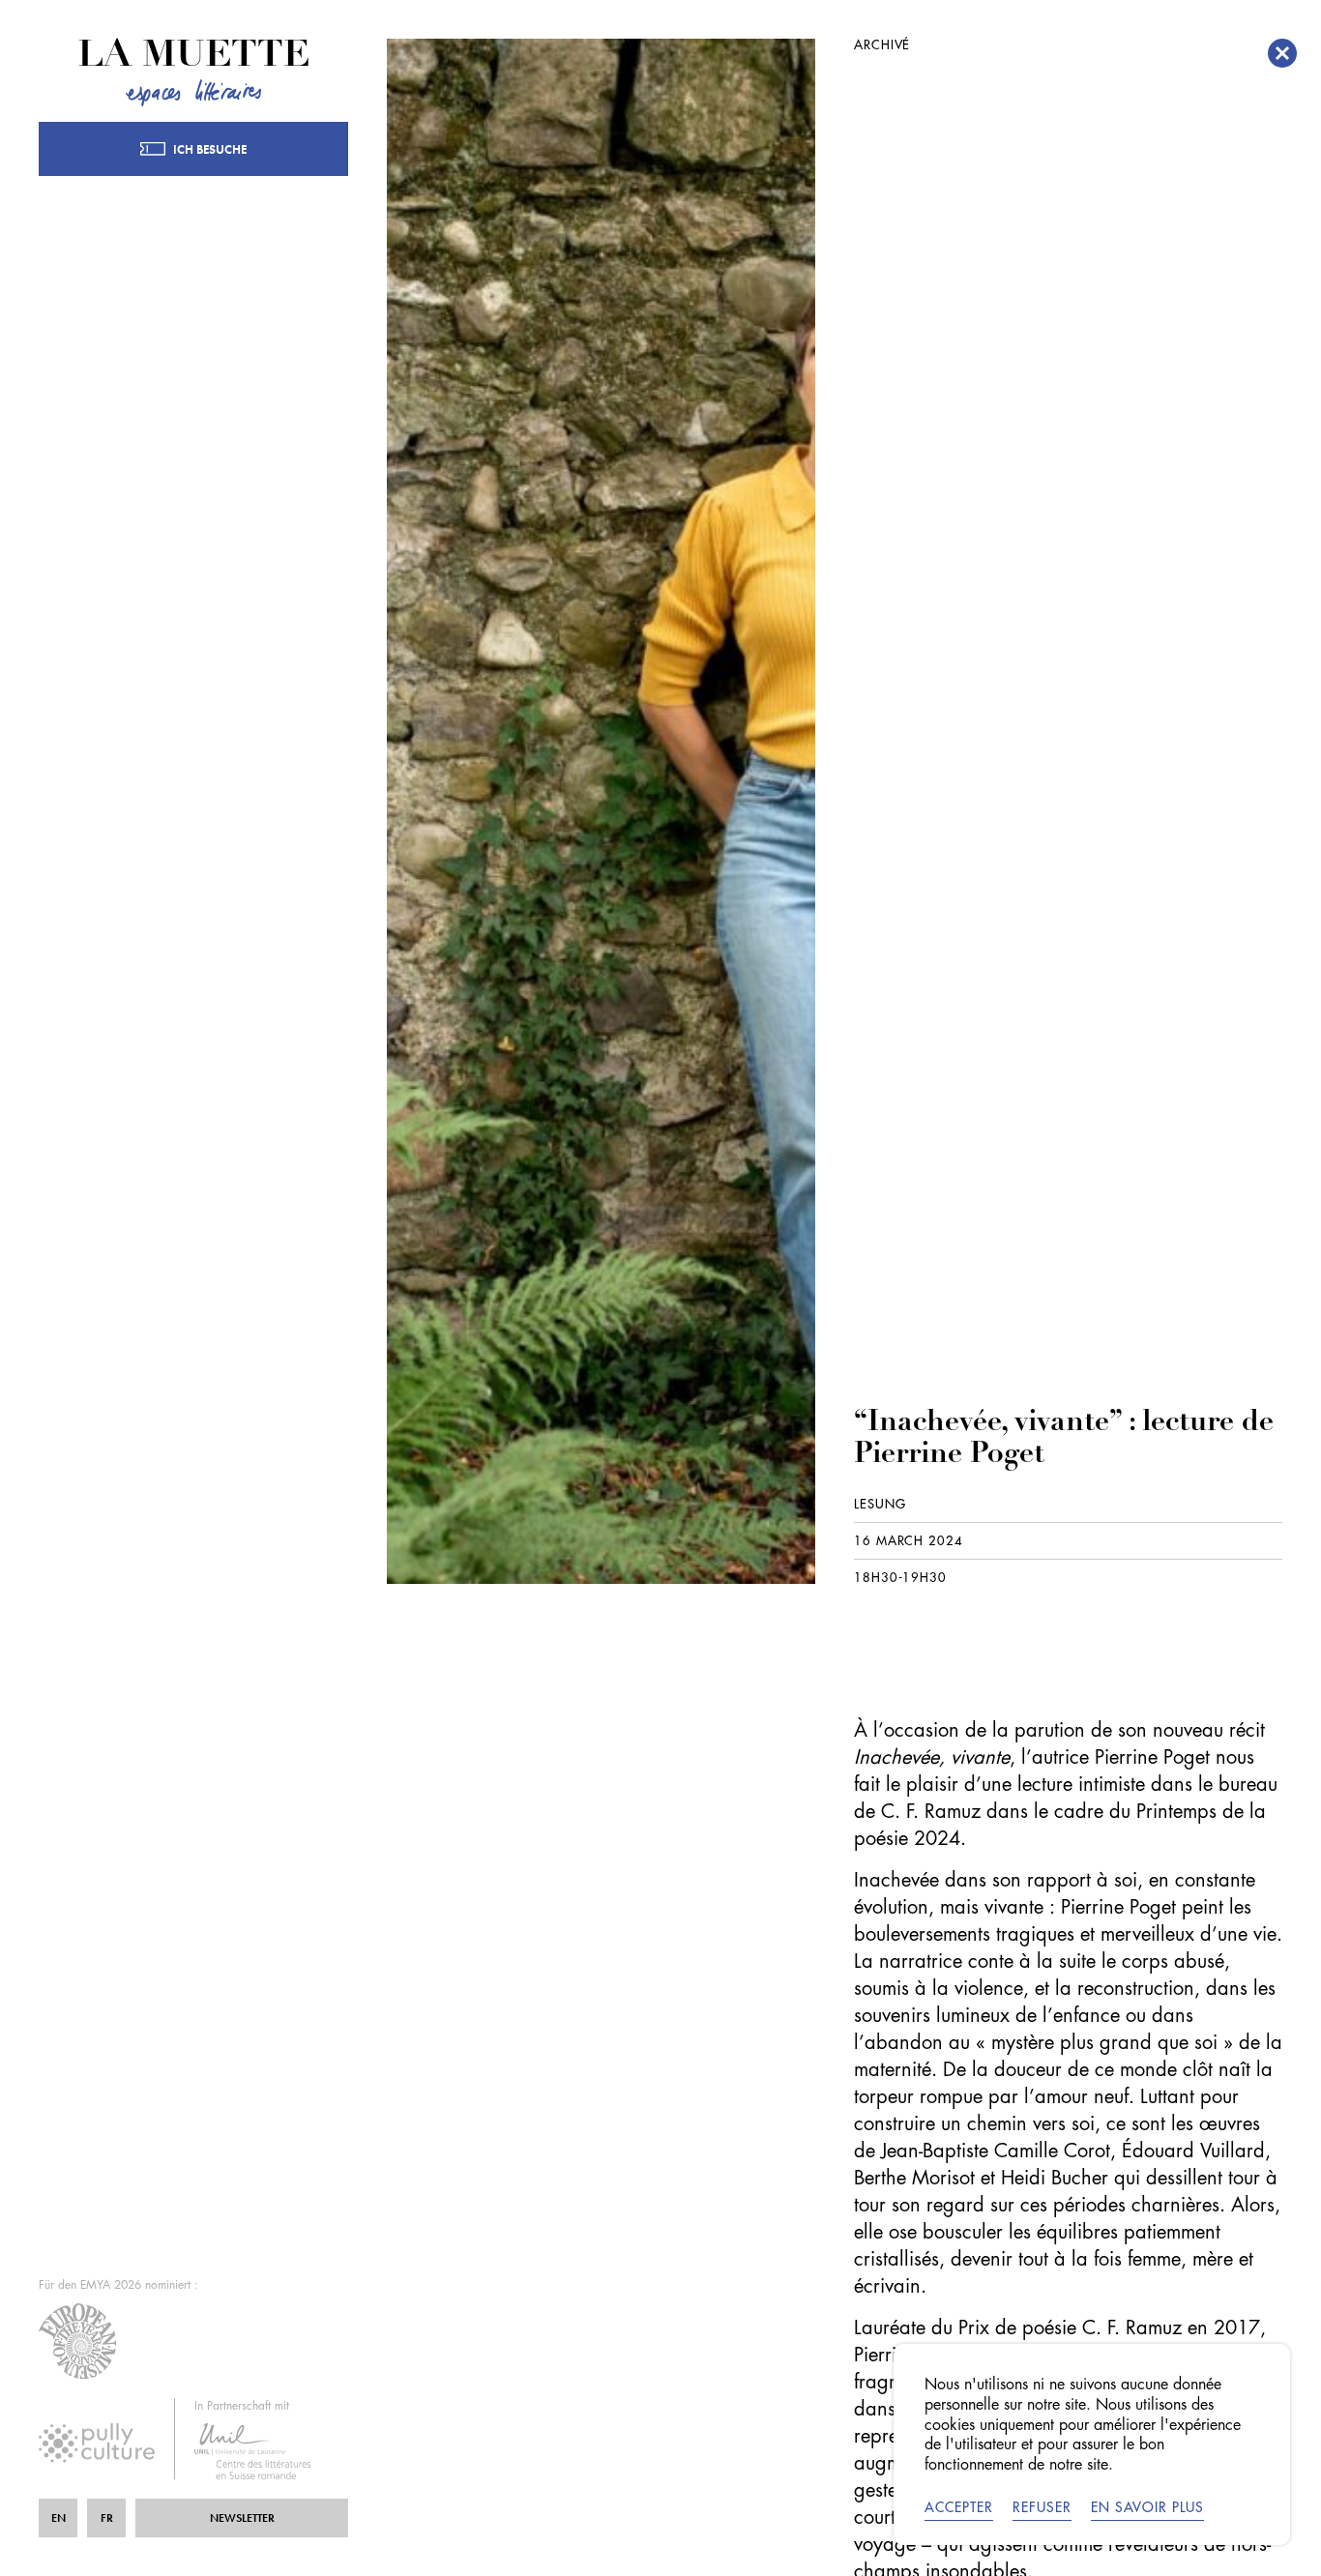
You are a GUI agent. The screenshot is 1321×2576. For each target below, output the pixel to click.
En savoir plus (1147, 2507)
